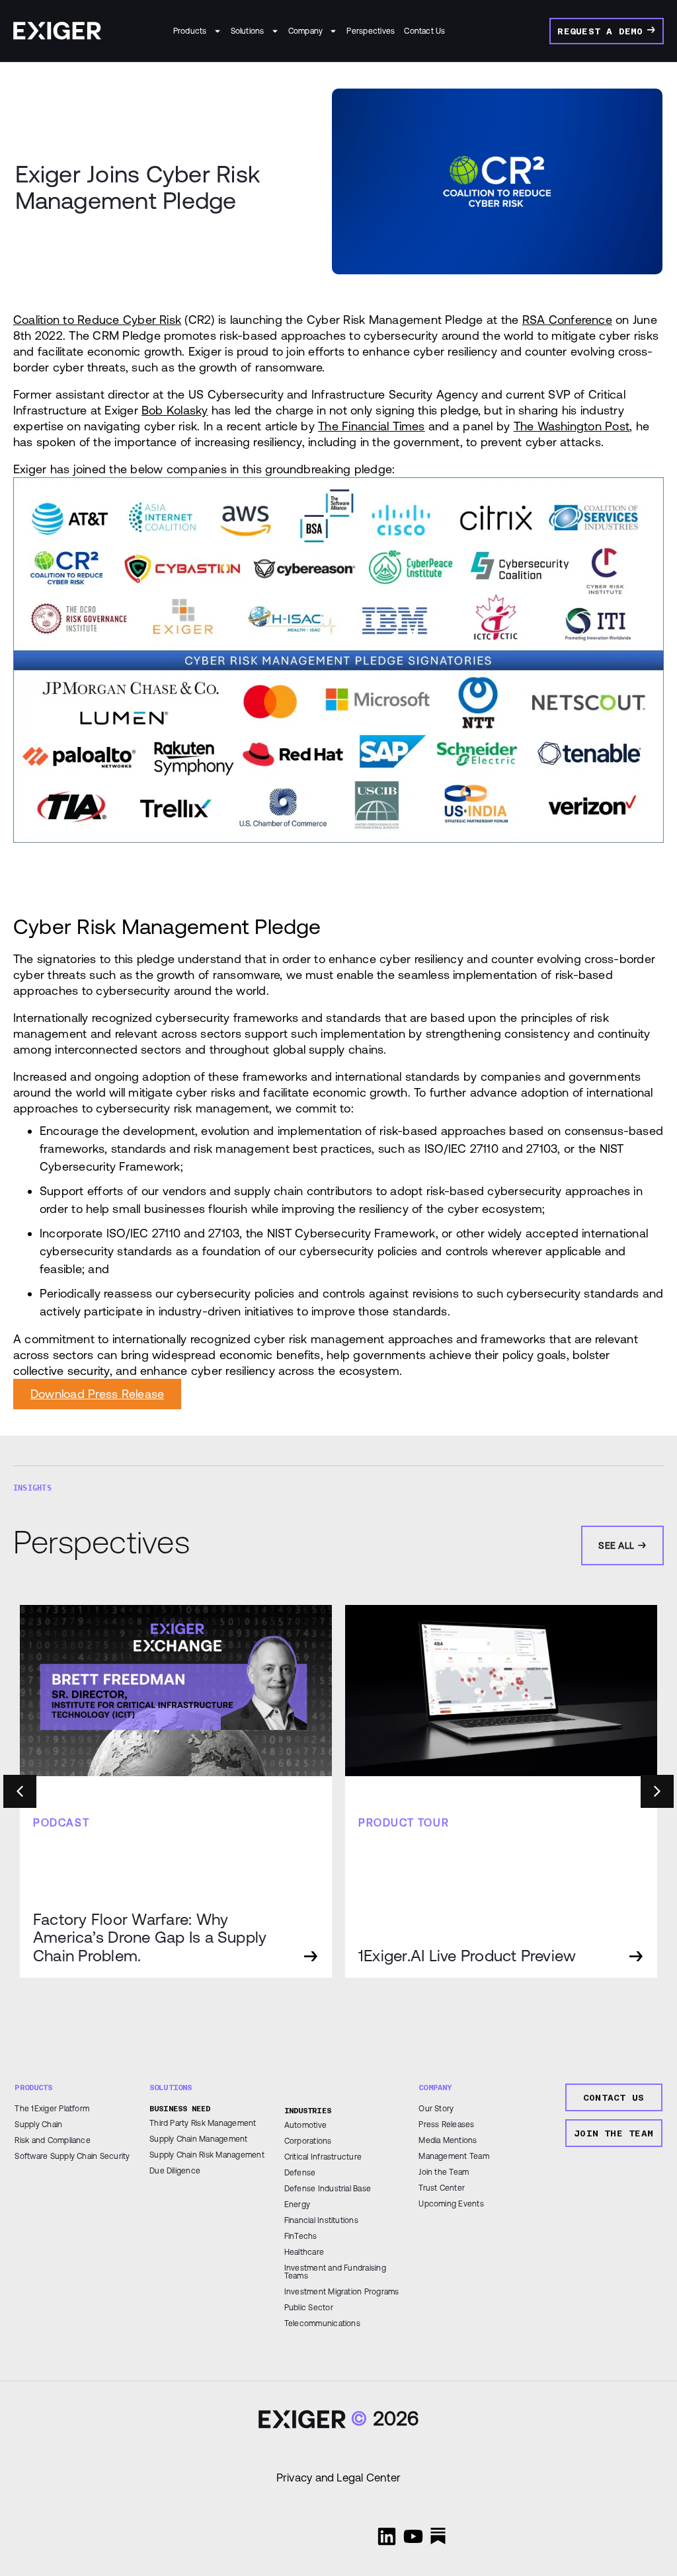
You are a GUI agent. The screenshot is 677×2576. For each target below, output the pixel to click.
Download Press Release (97, 1394)
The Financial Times (372, 426)
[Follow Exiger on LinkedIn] (387, 2536)
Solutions (248, 31)
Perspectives (371, 31)
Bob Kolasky (175, 410)
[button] (657, 1791)
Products (190, 31)
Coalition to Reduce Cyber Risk (97, 320)
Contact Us (424, 31)
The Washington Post (572, 426)
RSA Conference (567, 320)
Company (306, 31)
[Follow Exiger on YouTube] (413, 2536)
